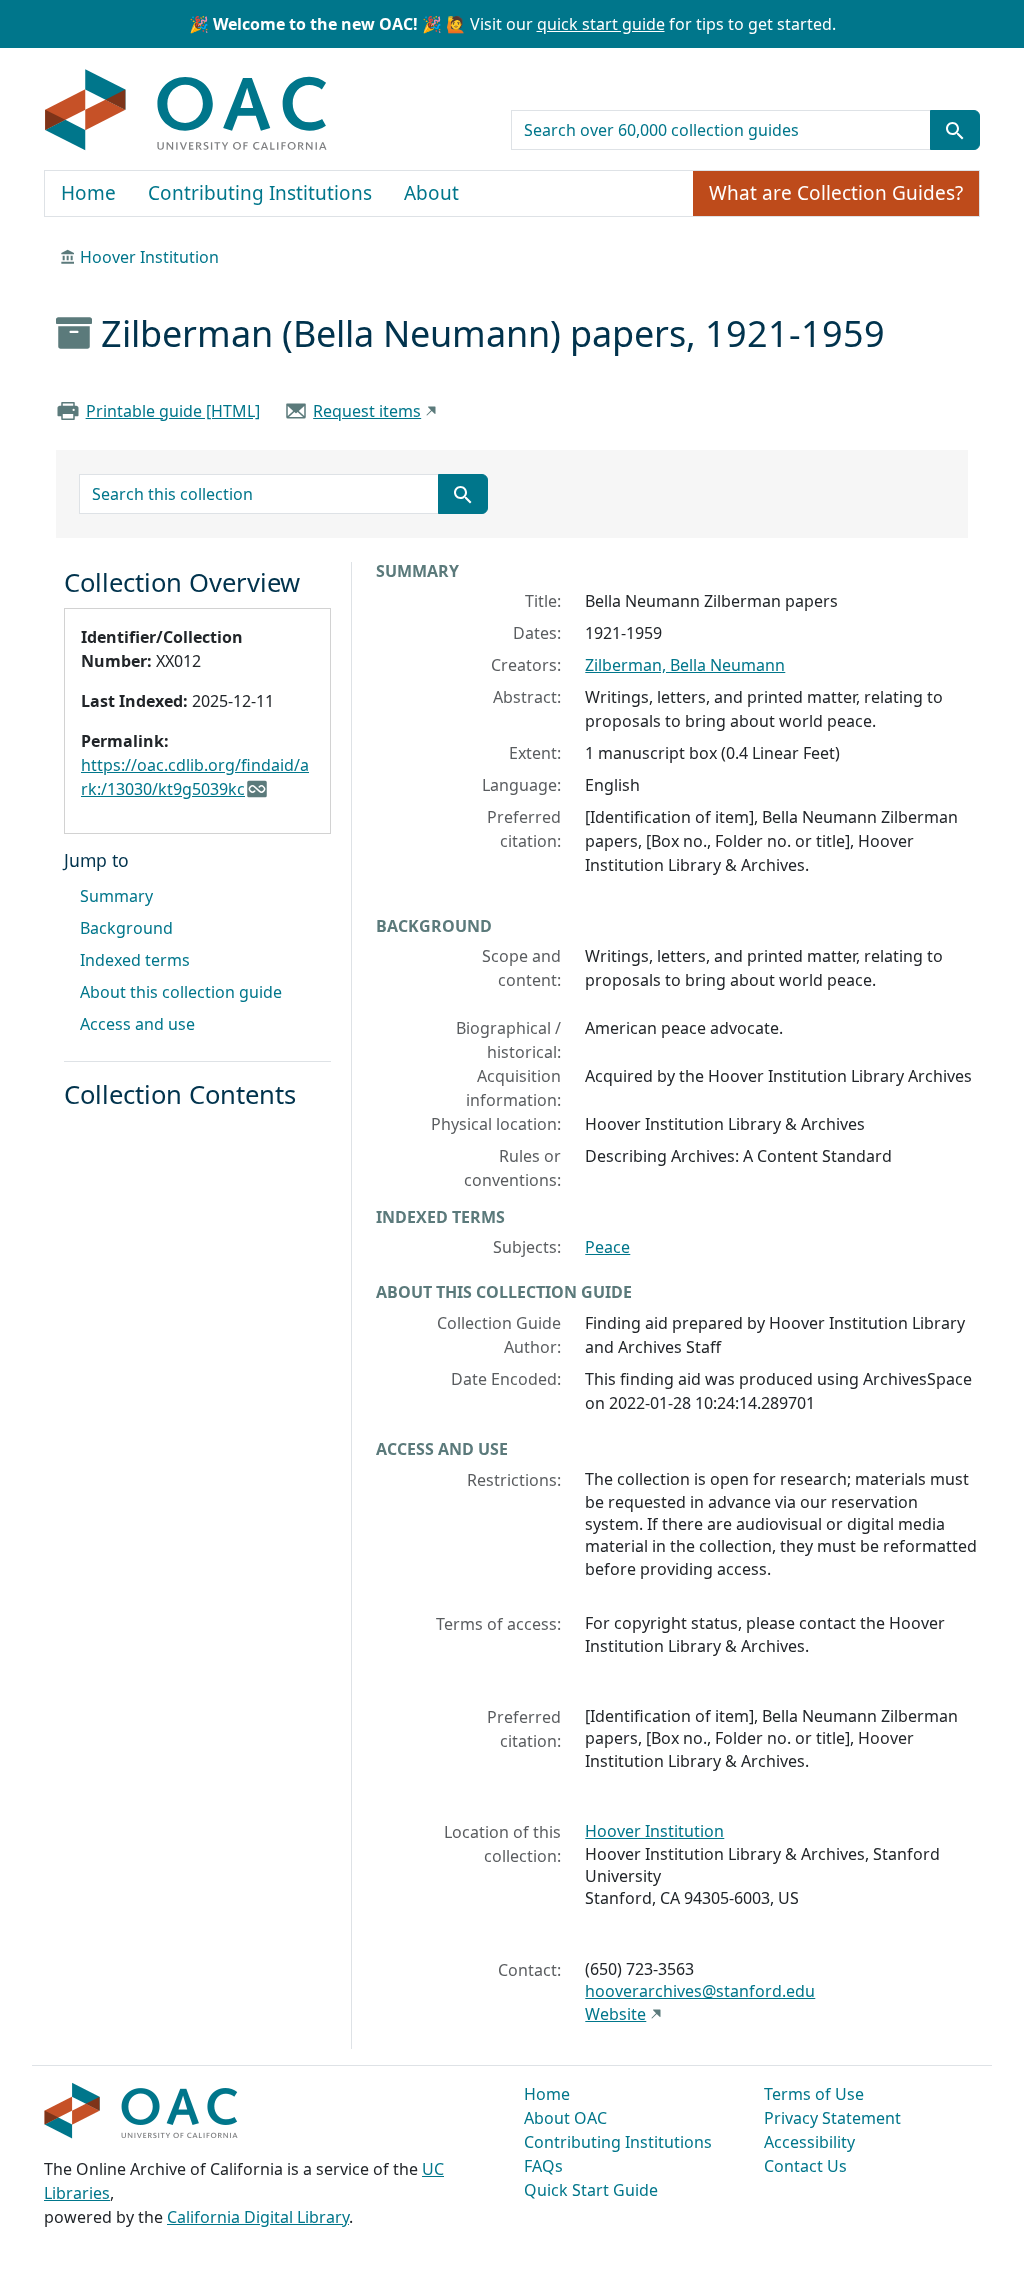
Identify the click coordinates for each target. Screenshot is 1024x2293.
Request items (367, 411)
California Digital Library (258, 2217)
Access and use (137, 1024)
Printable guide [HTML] (173, 411)
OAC (186, 111)
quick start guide (601, 24)
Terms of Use (814, 2094)
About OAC (565, 2118)
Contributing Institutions (260, 193)
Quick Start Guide (591, 2190)
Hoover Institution (149, 257)
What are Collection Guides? (836, 193)
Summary (116, 896)
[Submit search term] (955, 130)
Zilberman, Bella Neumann (685, 665)
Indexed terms (135, 960)
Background (126, 928)
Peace (607, 1247)
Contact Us (805, 2166)
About (431, 193)
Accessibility (809, 2142)
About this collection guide (181, 992)
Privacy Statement (832, 2118)
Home (88, 193)
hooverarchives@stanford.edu (700, 1991)
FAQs (543, 2166)
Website (615, 2014)
